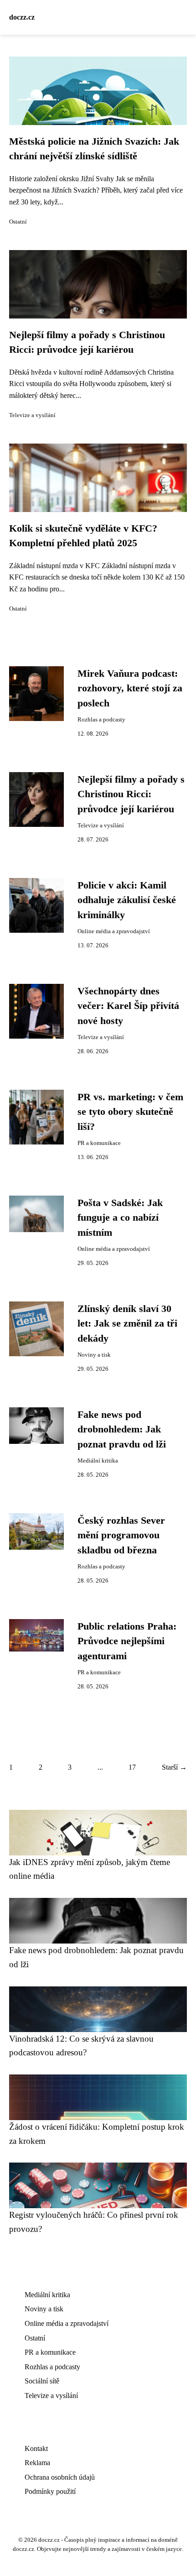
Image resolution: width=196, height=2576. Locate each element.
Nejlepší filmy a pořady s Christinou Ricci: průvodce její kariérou (131, 794)
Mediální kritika (98, 1461)
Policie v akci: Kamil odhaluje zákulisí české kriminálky (127, 900)
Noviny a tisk (94, 1355)
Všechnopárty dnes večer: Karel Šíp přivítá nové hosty (128, 1006)
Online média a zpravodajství (114, 931)
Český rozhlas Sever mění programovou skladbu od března (121, 1535)
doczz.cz (22, 17)
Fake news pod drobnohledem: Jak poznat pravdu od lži (122, 1429)
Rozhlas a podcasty (101, 720)
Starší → (174, 1767)
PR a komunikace (99, 1143)
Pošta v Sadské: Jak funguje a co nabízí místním (120, 1218)
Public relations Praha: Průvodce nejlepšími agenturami (127, 1641)
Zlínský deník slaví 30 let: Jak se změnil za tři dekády (127, 1324)
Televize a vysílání (32, 415)
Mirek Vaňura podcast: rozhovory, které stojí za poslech (130, 688)
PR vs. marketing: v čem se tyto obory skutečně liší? (130, 1112)
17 (132, 1767)
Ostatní (18, 222)
